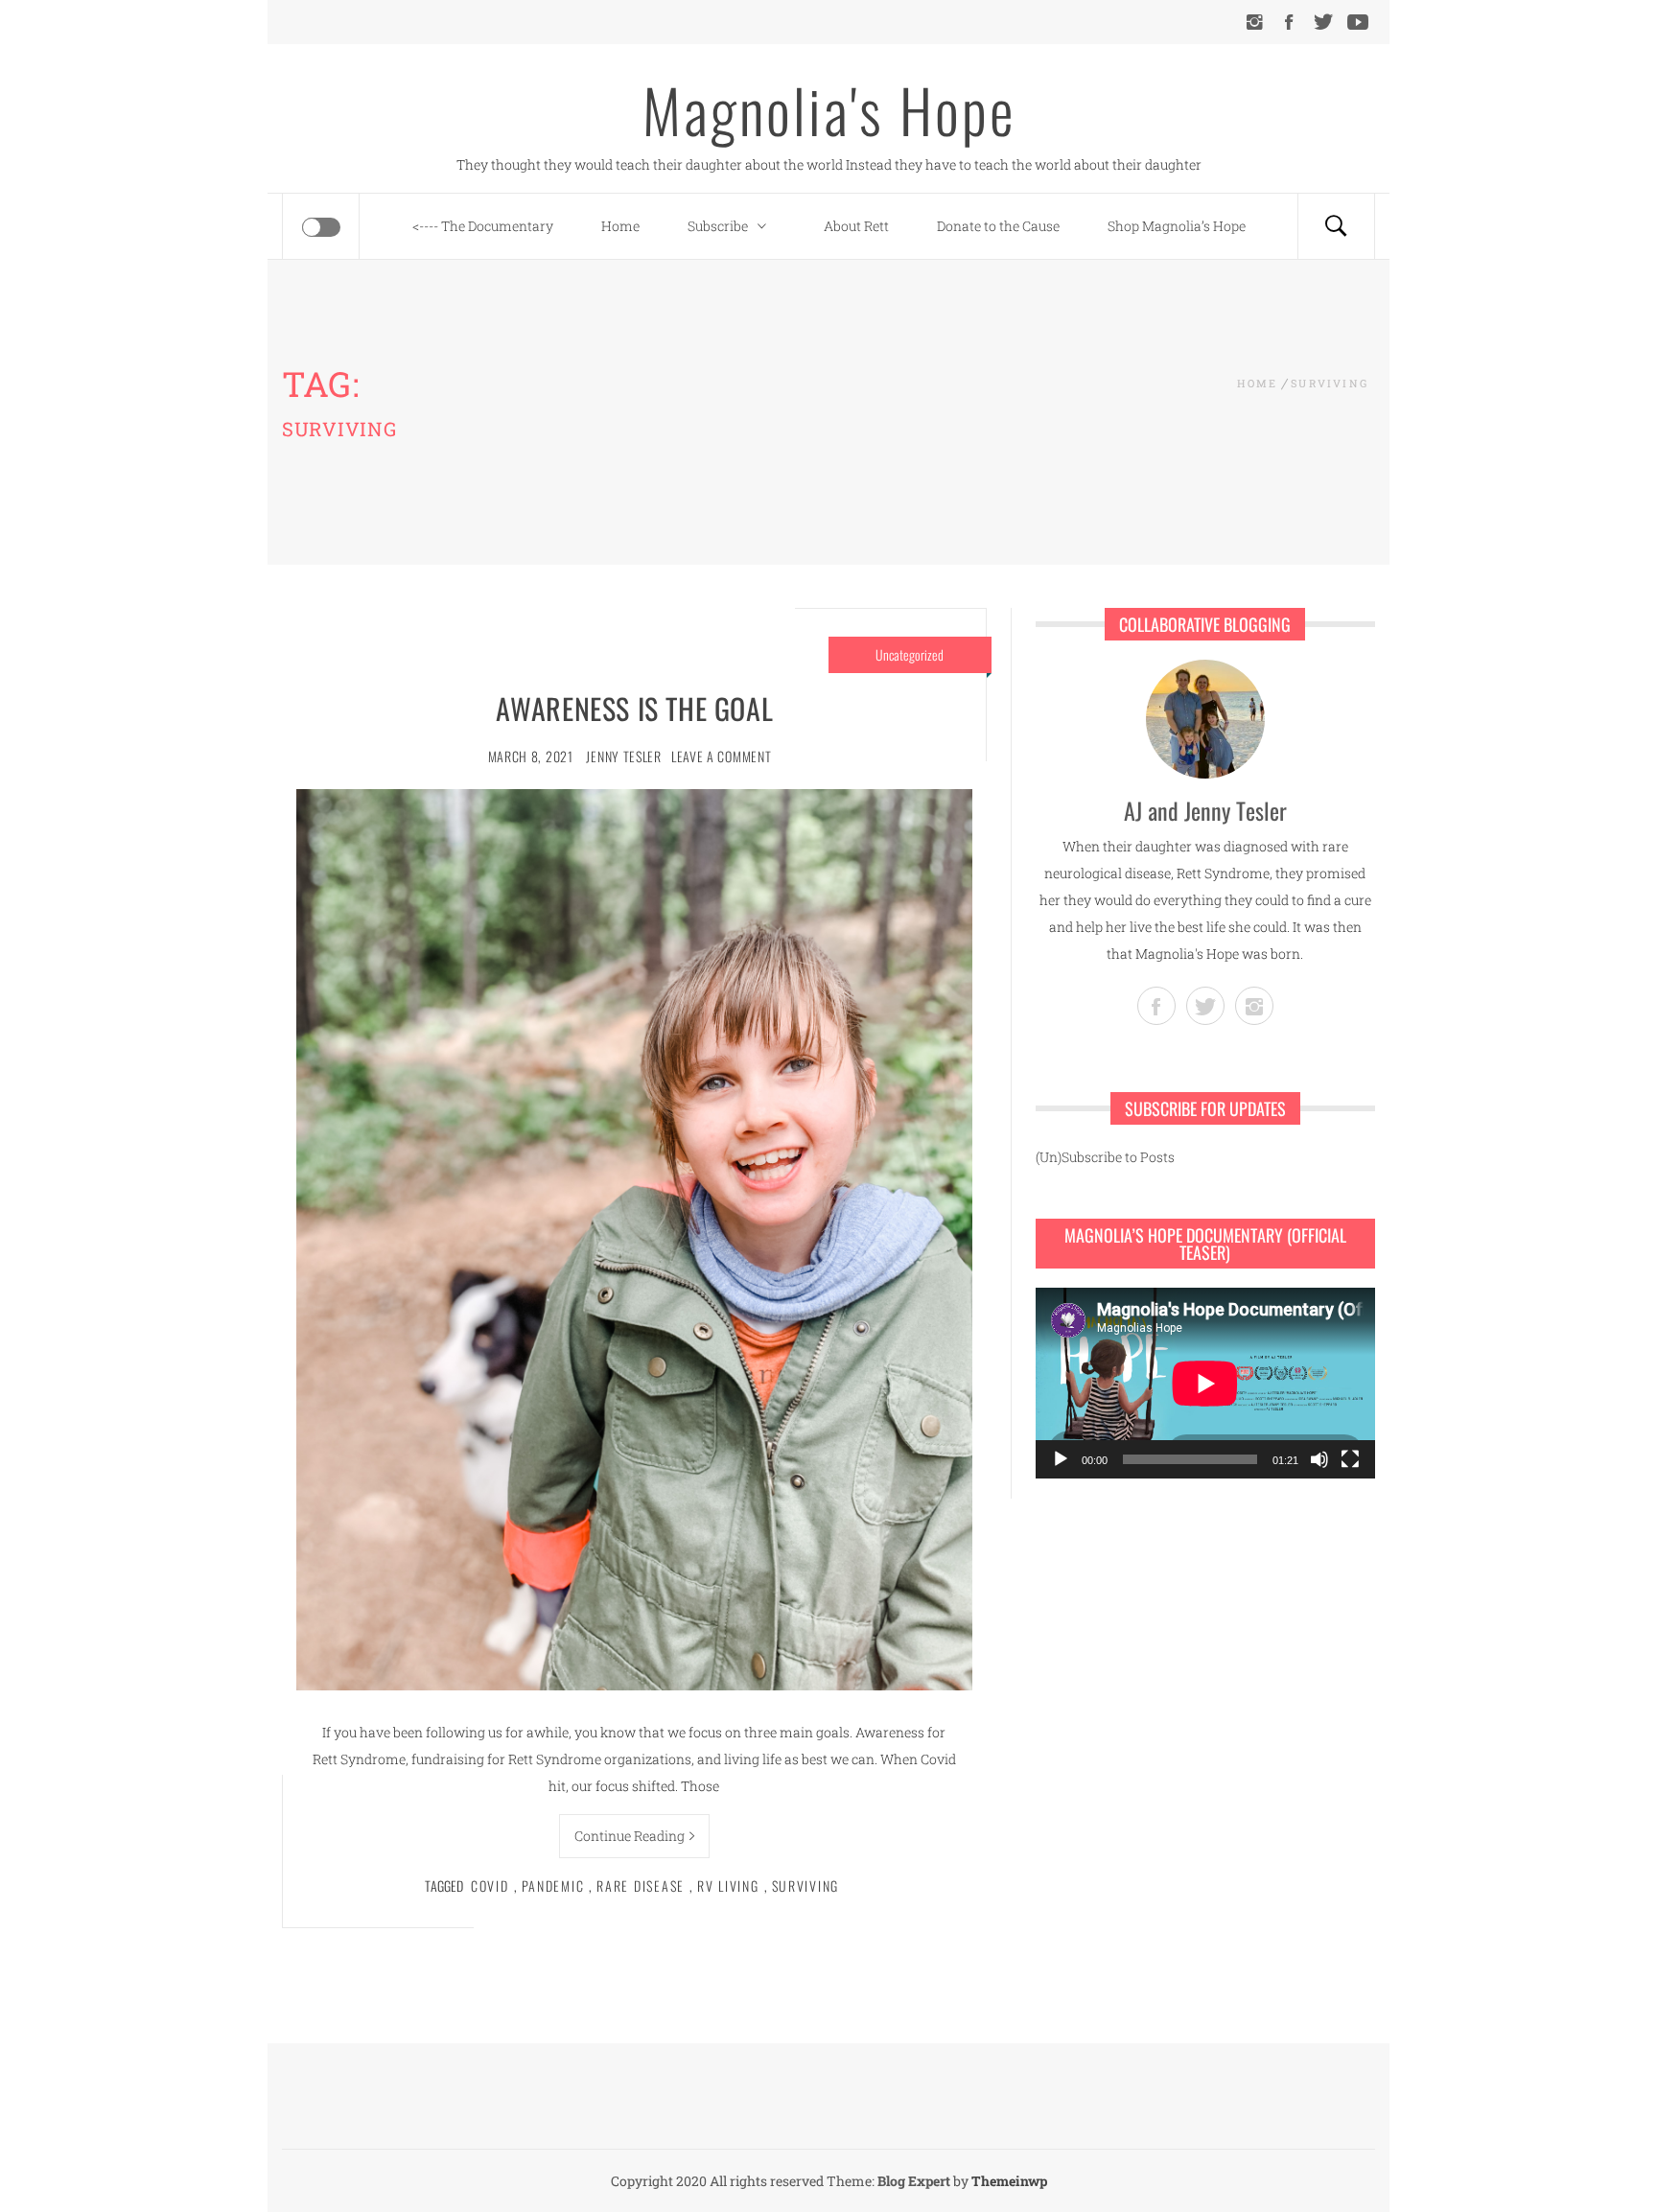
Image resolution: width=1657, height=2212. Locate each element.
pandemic (553, 1886)
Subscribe (718, 226)
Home (620, 226)
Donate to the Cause (998, 226)
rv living (728, 1886)
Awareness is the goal (635, 708)
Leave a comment (722, 756)
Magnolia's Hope (829, 109)
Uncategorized (910, 654)
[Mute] (1319, 1459)
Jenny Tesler (623, 756)
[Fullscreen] (1350, 1459)
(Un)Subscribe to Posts (1105, 1157)
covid (490, 1886)
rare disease (641, 1886)
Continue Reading (630, 1836)
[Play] (1061, 1459)
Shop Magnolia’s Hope (1177, 226)
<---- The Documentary (483, 226)
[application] (1205, 1383)
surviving (806, 1886)
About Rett (856, 226)
